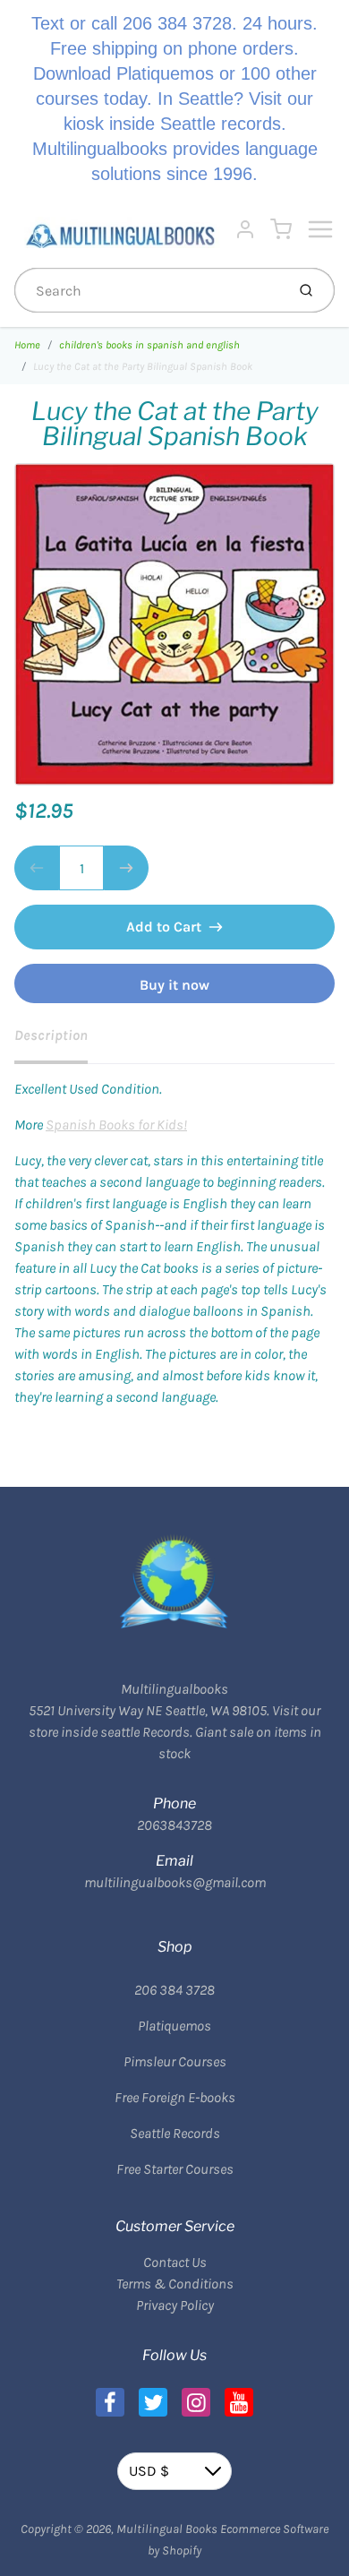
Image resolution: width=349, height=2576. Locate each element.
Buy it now (174, 985)
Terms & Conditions (175, 2284)
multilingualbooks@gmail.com (175, 1882)
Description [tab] (51, 1035)
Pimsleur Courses (175, 2061)
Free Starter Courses (175, 2169)
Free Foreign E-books (175, 2097)
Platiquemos (174, 2026)
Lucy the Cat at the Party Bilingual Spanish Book (143, 366)
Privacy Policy (175, 2305)
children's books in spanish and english (149, 345)
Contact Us (175, 2262)
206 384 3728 (174, 1990)
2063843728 (174, 1825)
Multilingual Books (167, 2529)
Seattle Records (175, 2133)
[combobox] (148, 290)
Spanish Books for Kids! (116, 1125)
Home (27, 345)
